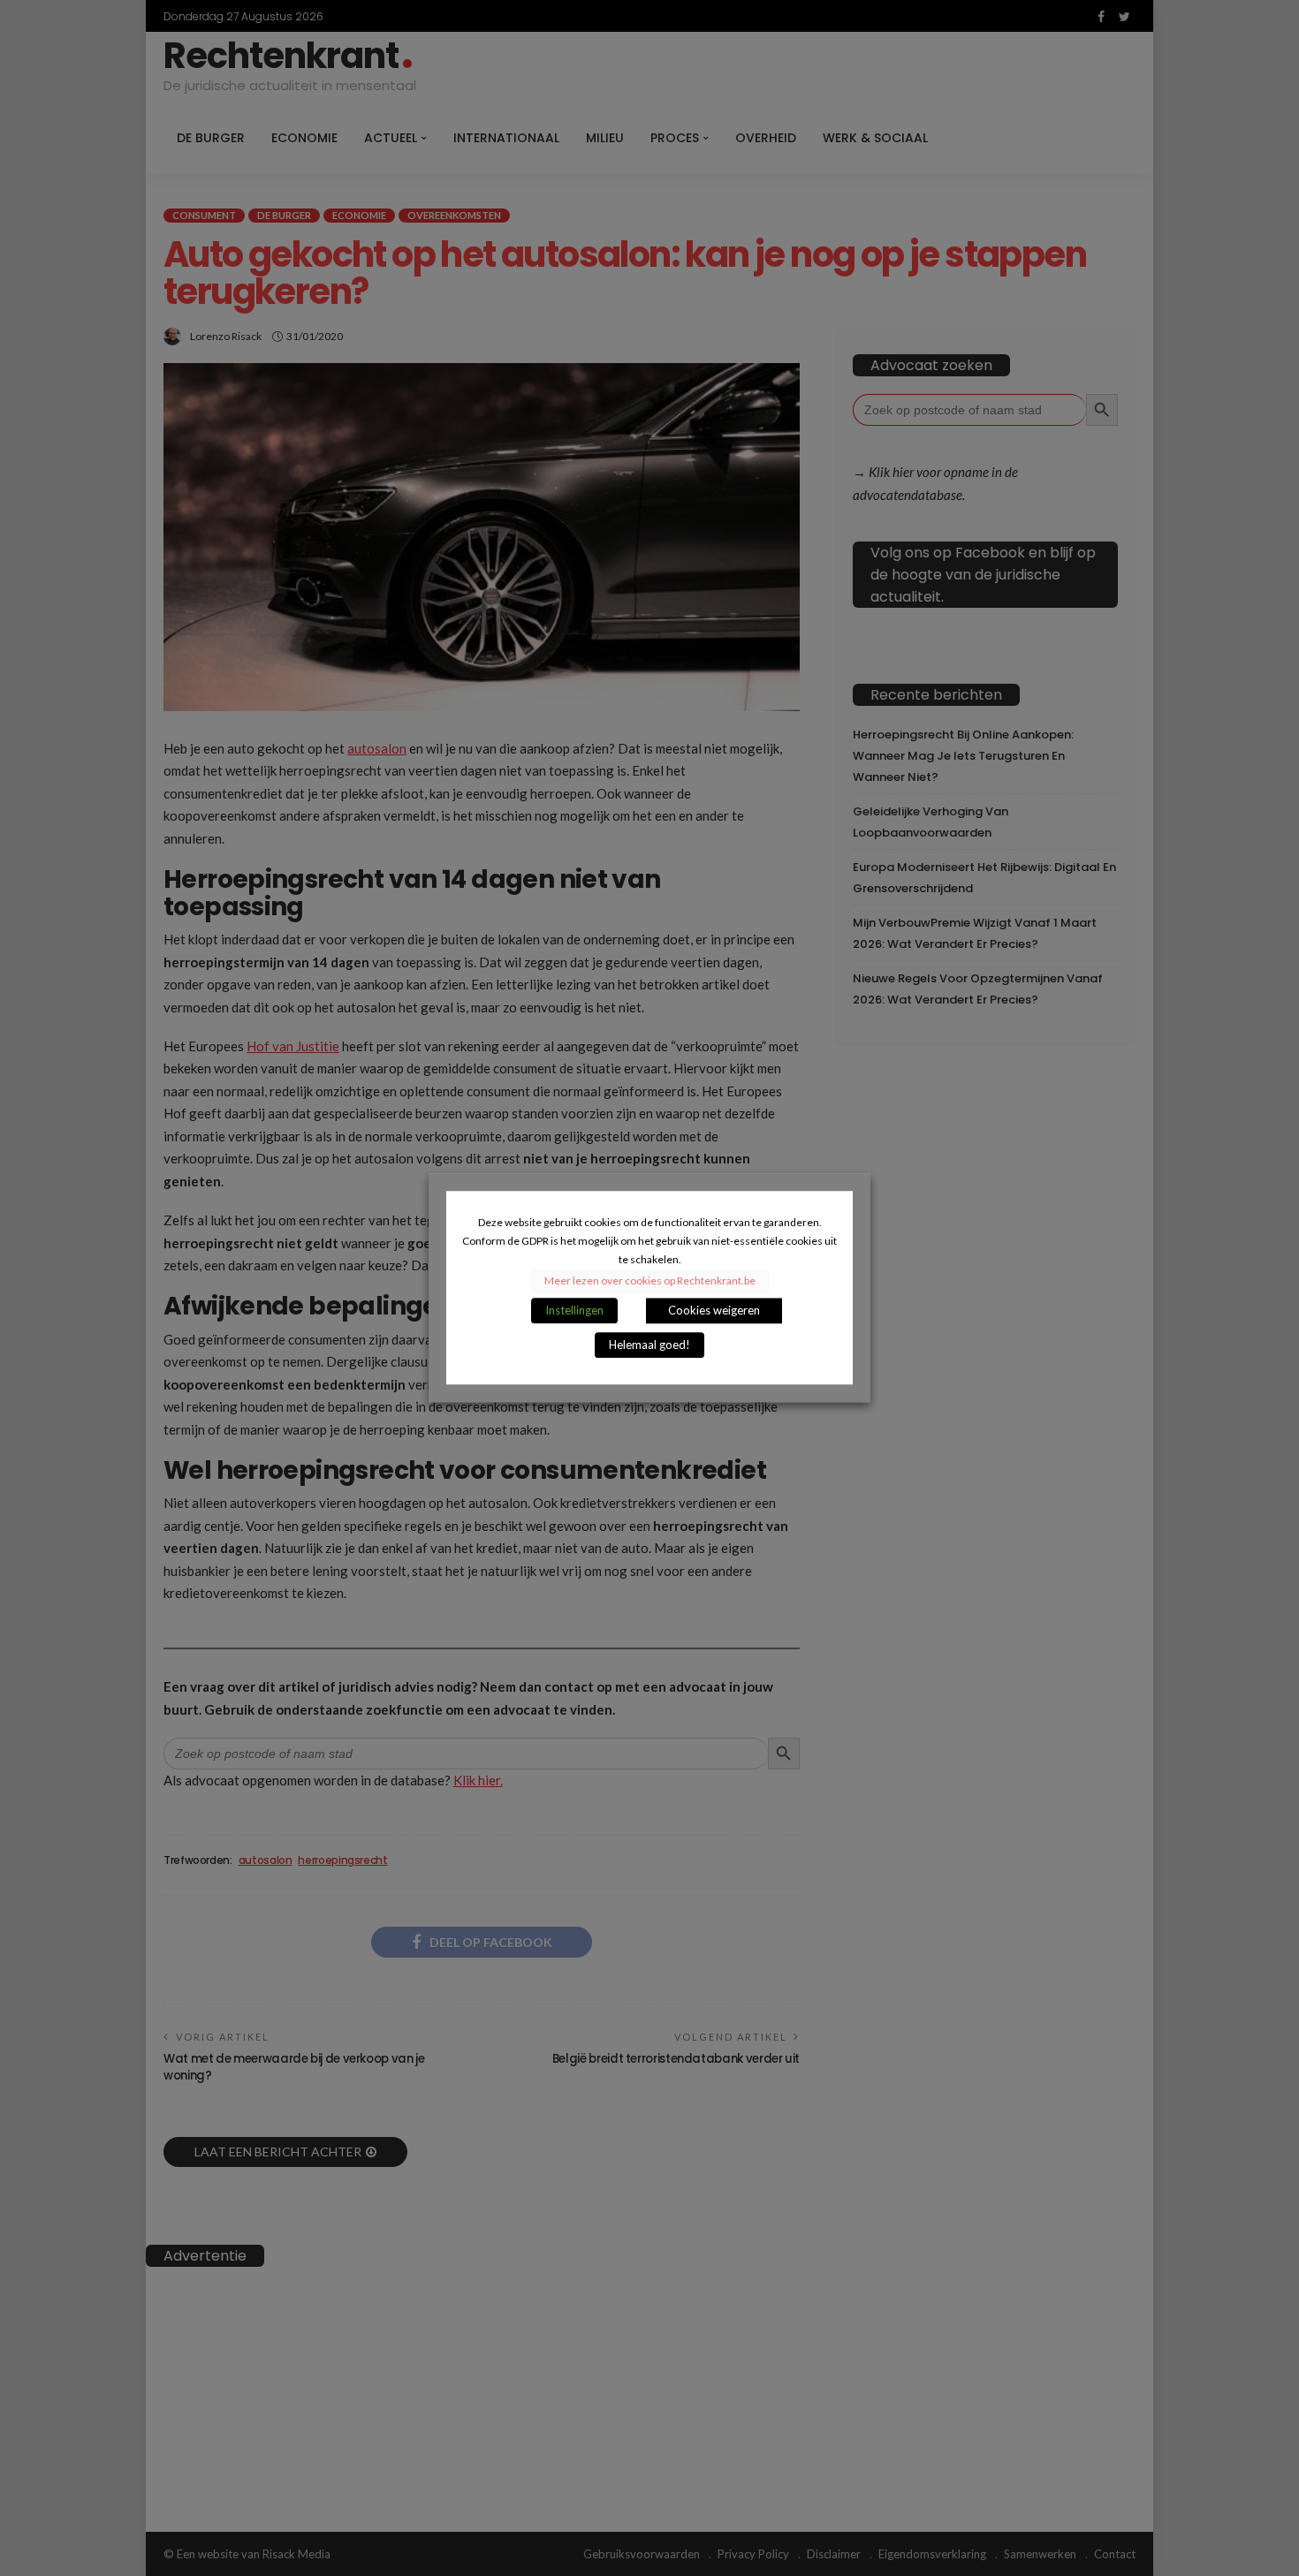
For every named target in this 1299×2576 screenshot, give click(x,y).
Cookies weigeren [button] (714, 1311)
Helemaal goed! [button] (649, 1345)
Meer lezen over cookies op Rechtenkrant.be (650, 1281)
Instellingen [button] (574, 1311)
